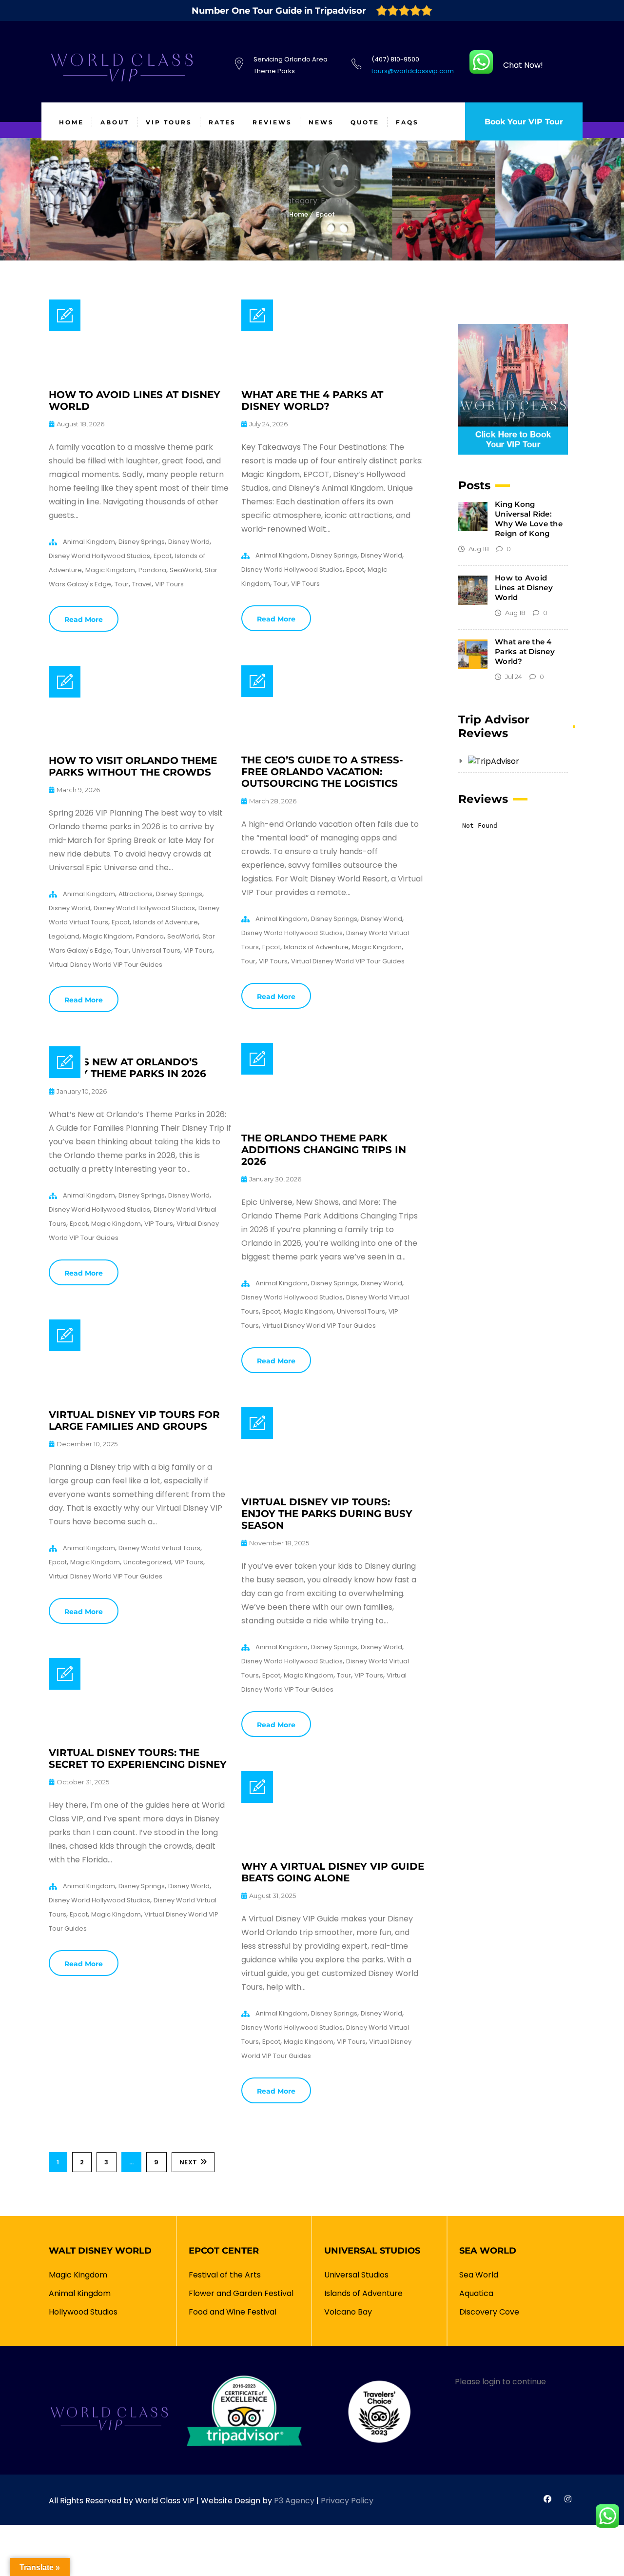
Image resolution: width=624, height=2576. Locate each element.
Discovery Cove (489, 2312)
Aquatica (476, 2293)
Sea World (479, 2275)
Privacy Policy (347, 2501)
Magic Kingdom (110, 570)
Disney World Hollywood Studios (99, 556)
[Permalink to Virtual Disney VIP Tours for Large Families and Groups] (140, 1396)
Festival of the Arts (225, 2275)
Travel (142, 584)
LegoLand (64, 936)
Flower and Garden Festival (241, 2293)
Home (299, 214)
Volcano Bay (348, 2312)
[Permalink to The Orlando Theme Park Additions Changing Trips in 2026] (333, 1120)
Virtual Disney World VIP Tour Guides (348, 961)
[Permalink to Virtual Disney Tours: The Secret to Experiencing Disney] (140, 1734)
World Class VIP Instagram (568, 2499)
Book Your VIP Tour (524, 122)
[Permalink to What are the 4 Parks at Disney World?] (333, 376)
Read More (84, 619)
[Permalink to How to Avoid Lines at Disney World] (140, 376)
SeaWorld (185, 570)
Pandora (152, 570)
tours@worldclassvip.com (413, 71)
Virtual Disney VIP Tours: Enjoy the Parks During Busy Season (327, 1514)
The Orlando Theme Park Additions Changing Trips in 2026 (324, 1150)
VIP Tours (169, 584)
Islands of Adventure (316, 947)
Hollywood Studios (83, 2312)
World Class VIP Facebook (547, 2499)
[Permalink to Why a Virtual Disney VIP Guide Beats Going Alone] (333, 1848)
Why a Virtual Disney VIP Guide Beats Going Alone (333, 1872)
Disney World (189, 542)
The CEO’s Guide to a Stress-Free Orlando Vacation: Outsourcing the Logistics (322, 772)
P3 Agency (294, 2501)
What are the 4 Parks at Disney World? (312, 400)
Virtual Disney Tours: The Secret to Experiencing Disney (138, 1758)
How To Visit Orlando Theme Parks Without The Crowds (133, 766)
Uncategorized (147, 1562)
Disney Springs (142, 542)
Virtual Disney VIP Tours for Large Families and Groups (134, 1420)
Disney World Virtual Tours (159, 1548)
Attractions (136, 894)
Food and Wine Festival (233, 2312)
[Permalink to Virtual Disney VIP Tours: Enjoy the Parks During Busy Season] (333, 1484)
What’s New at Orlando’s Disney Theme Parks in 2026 (127, 1068)
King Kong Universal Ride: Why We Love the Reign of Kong (529, 519)
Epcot (325, 214)
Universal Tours (156, 950)
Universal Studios (356, 2275)
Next (188, 2162)
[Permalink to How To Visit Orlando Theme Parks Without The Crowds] (140, 742)
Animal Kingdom (89, 542)
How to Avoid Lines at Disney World (524, 588)
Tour (122, 584)
